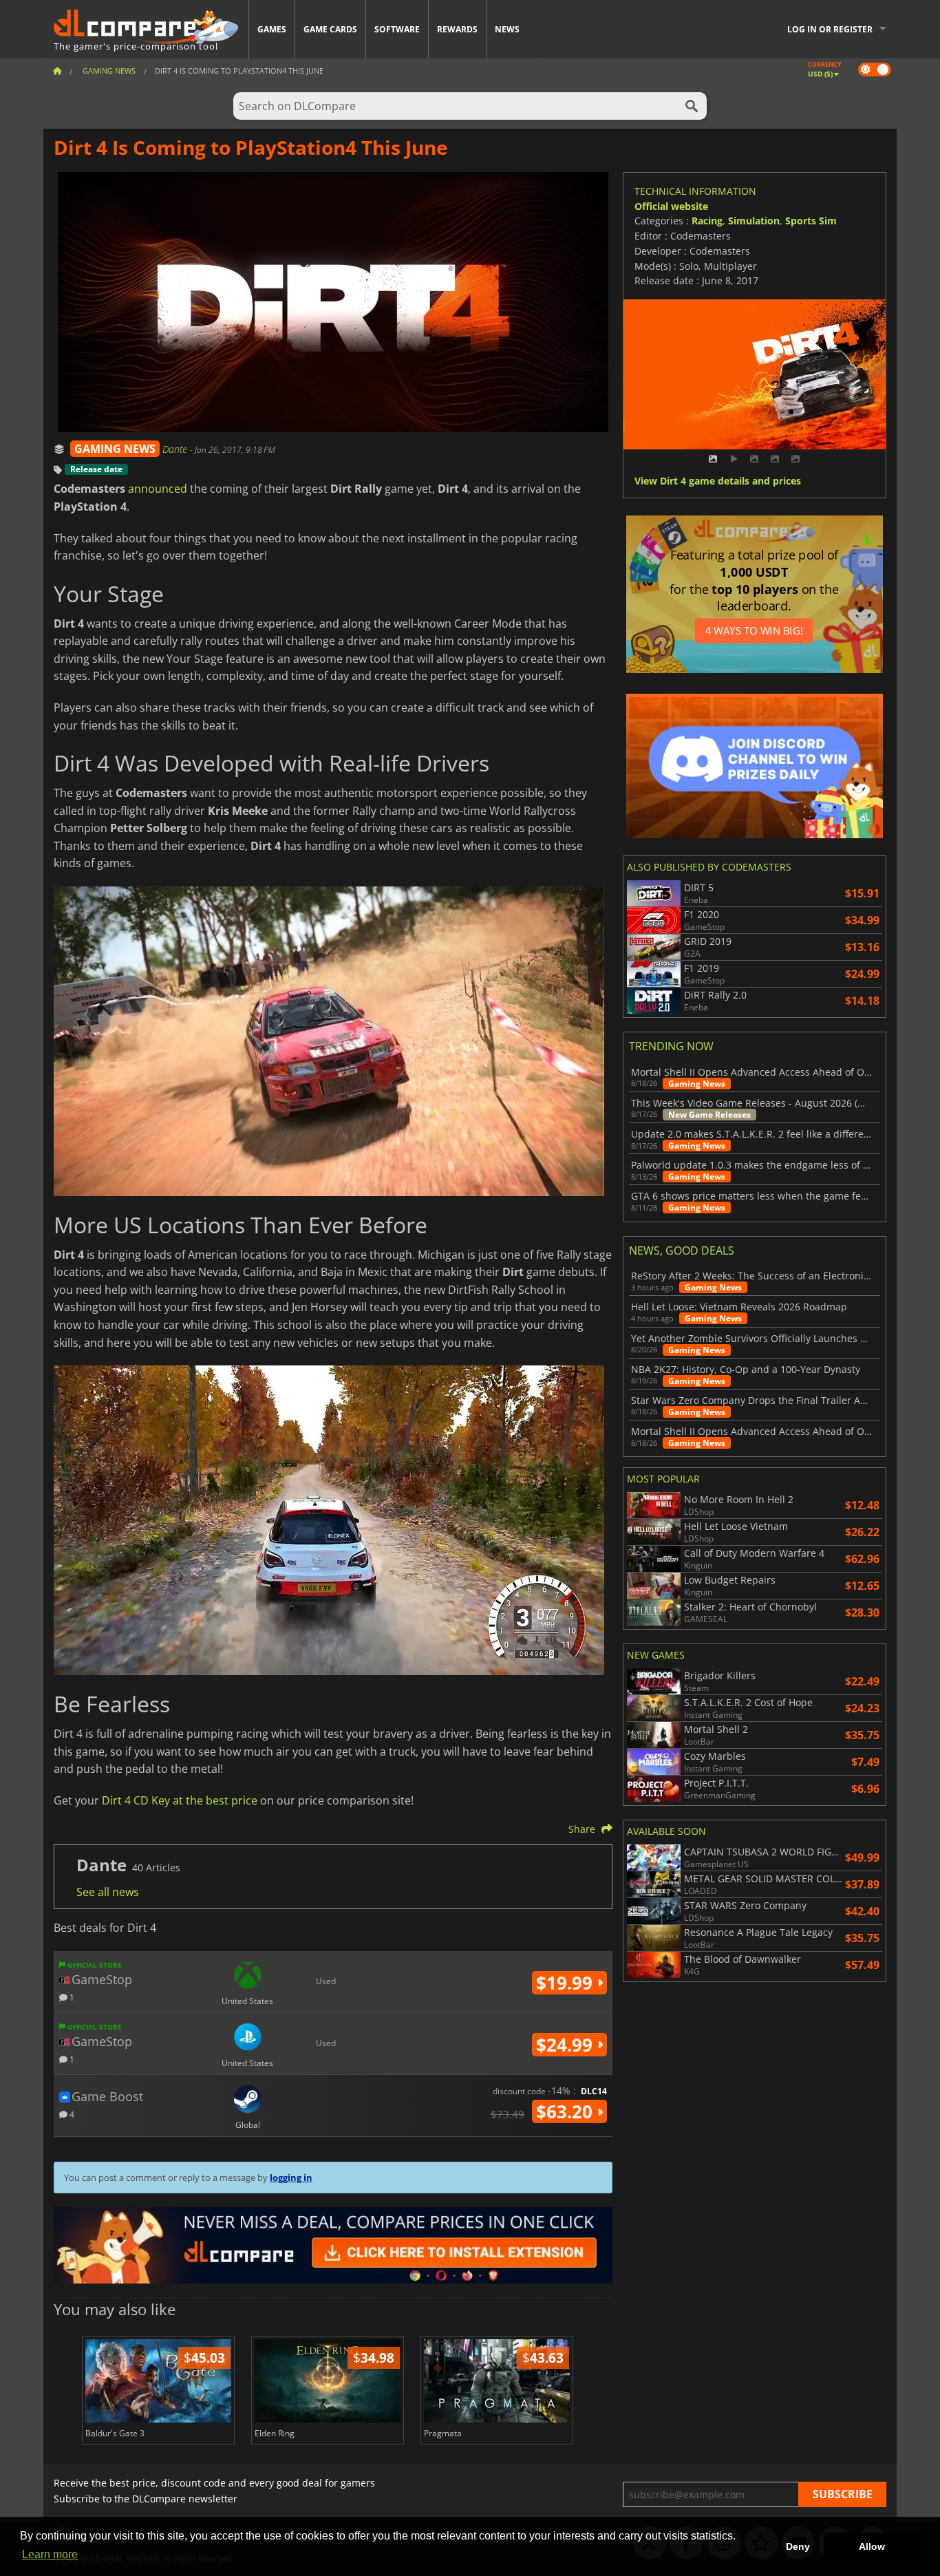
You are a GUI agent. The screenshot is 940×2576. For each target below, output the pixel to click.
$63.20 (567, 2111)
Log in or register (830, 29)
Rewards (457, 29)
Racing (707, 221)
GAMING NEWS (115, 449)
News (507, 29)
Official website (671, 206)
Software (397, 29)
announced (158, 489)
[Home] (57, 71)
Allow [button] (872, 2546)
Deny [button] (798, 2546)
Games (272, 29)
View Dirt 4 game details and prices (718, 481)
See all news (108, 1892)
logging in (291, 2178)
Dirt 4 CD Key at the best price (180, 1800)
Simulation (754, 221)
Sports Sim (811, 221)
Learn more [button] (50, 2554)
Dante (176, 449)
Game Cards (330, 29)
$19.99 (567, 1983)
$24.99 (567, 2045)
